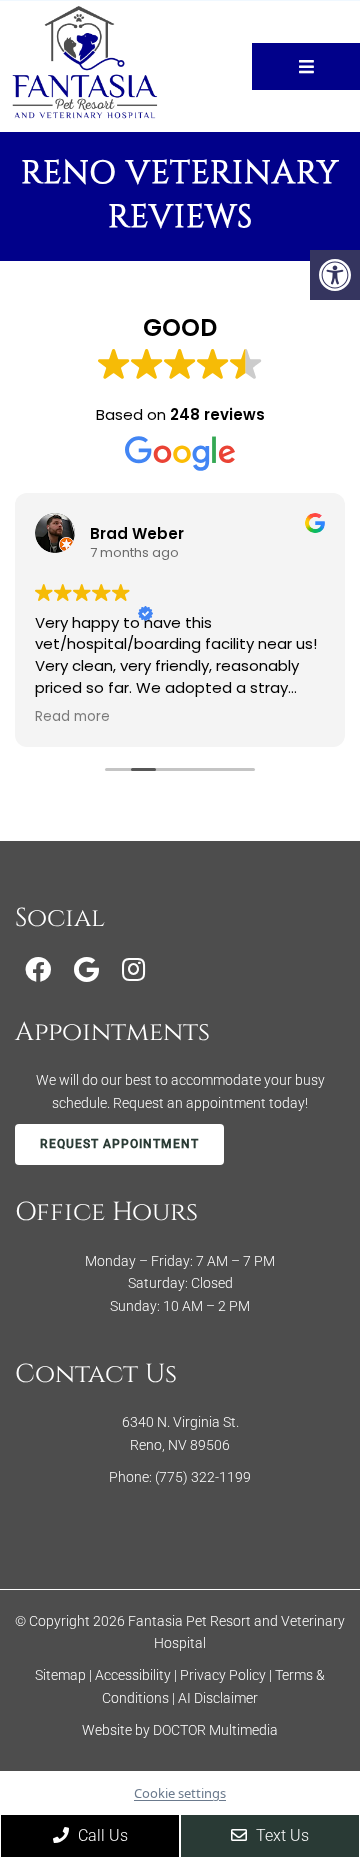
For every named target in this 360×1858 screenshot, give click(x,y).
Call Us (101, 1835)
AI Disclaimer (218, 1698)
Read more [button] (72, 717)
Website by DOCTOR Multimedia (180, 1730)
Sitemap (60, 1675)
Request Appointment (119, 1144)
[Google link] (86, 970)
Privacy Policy (224, 1675)
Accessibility (133, 1675)
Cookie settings (180, 1793)
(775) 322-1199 (203, 1477)
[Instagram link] (133, 970)
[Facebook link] (38, 970)
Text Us (280, 1835)
